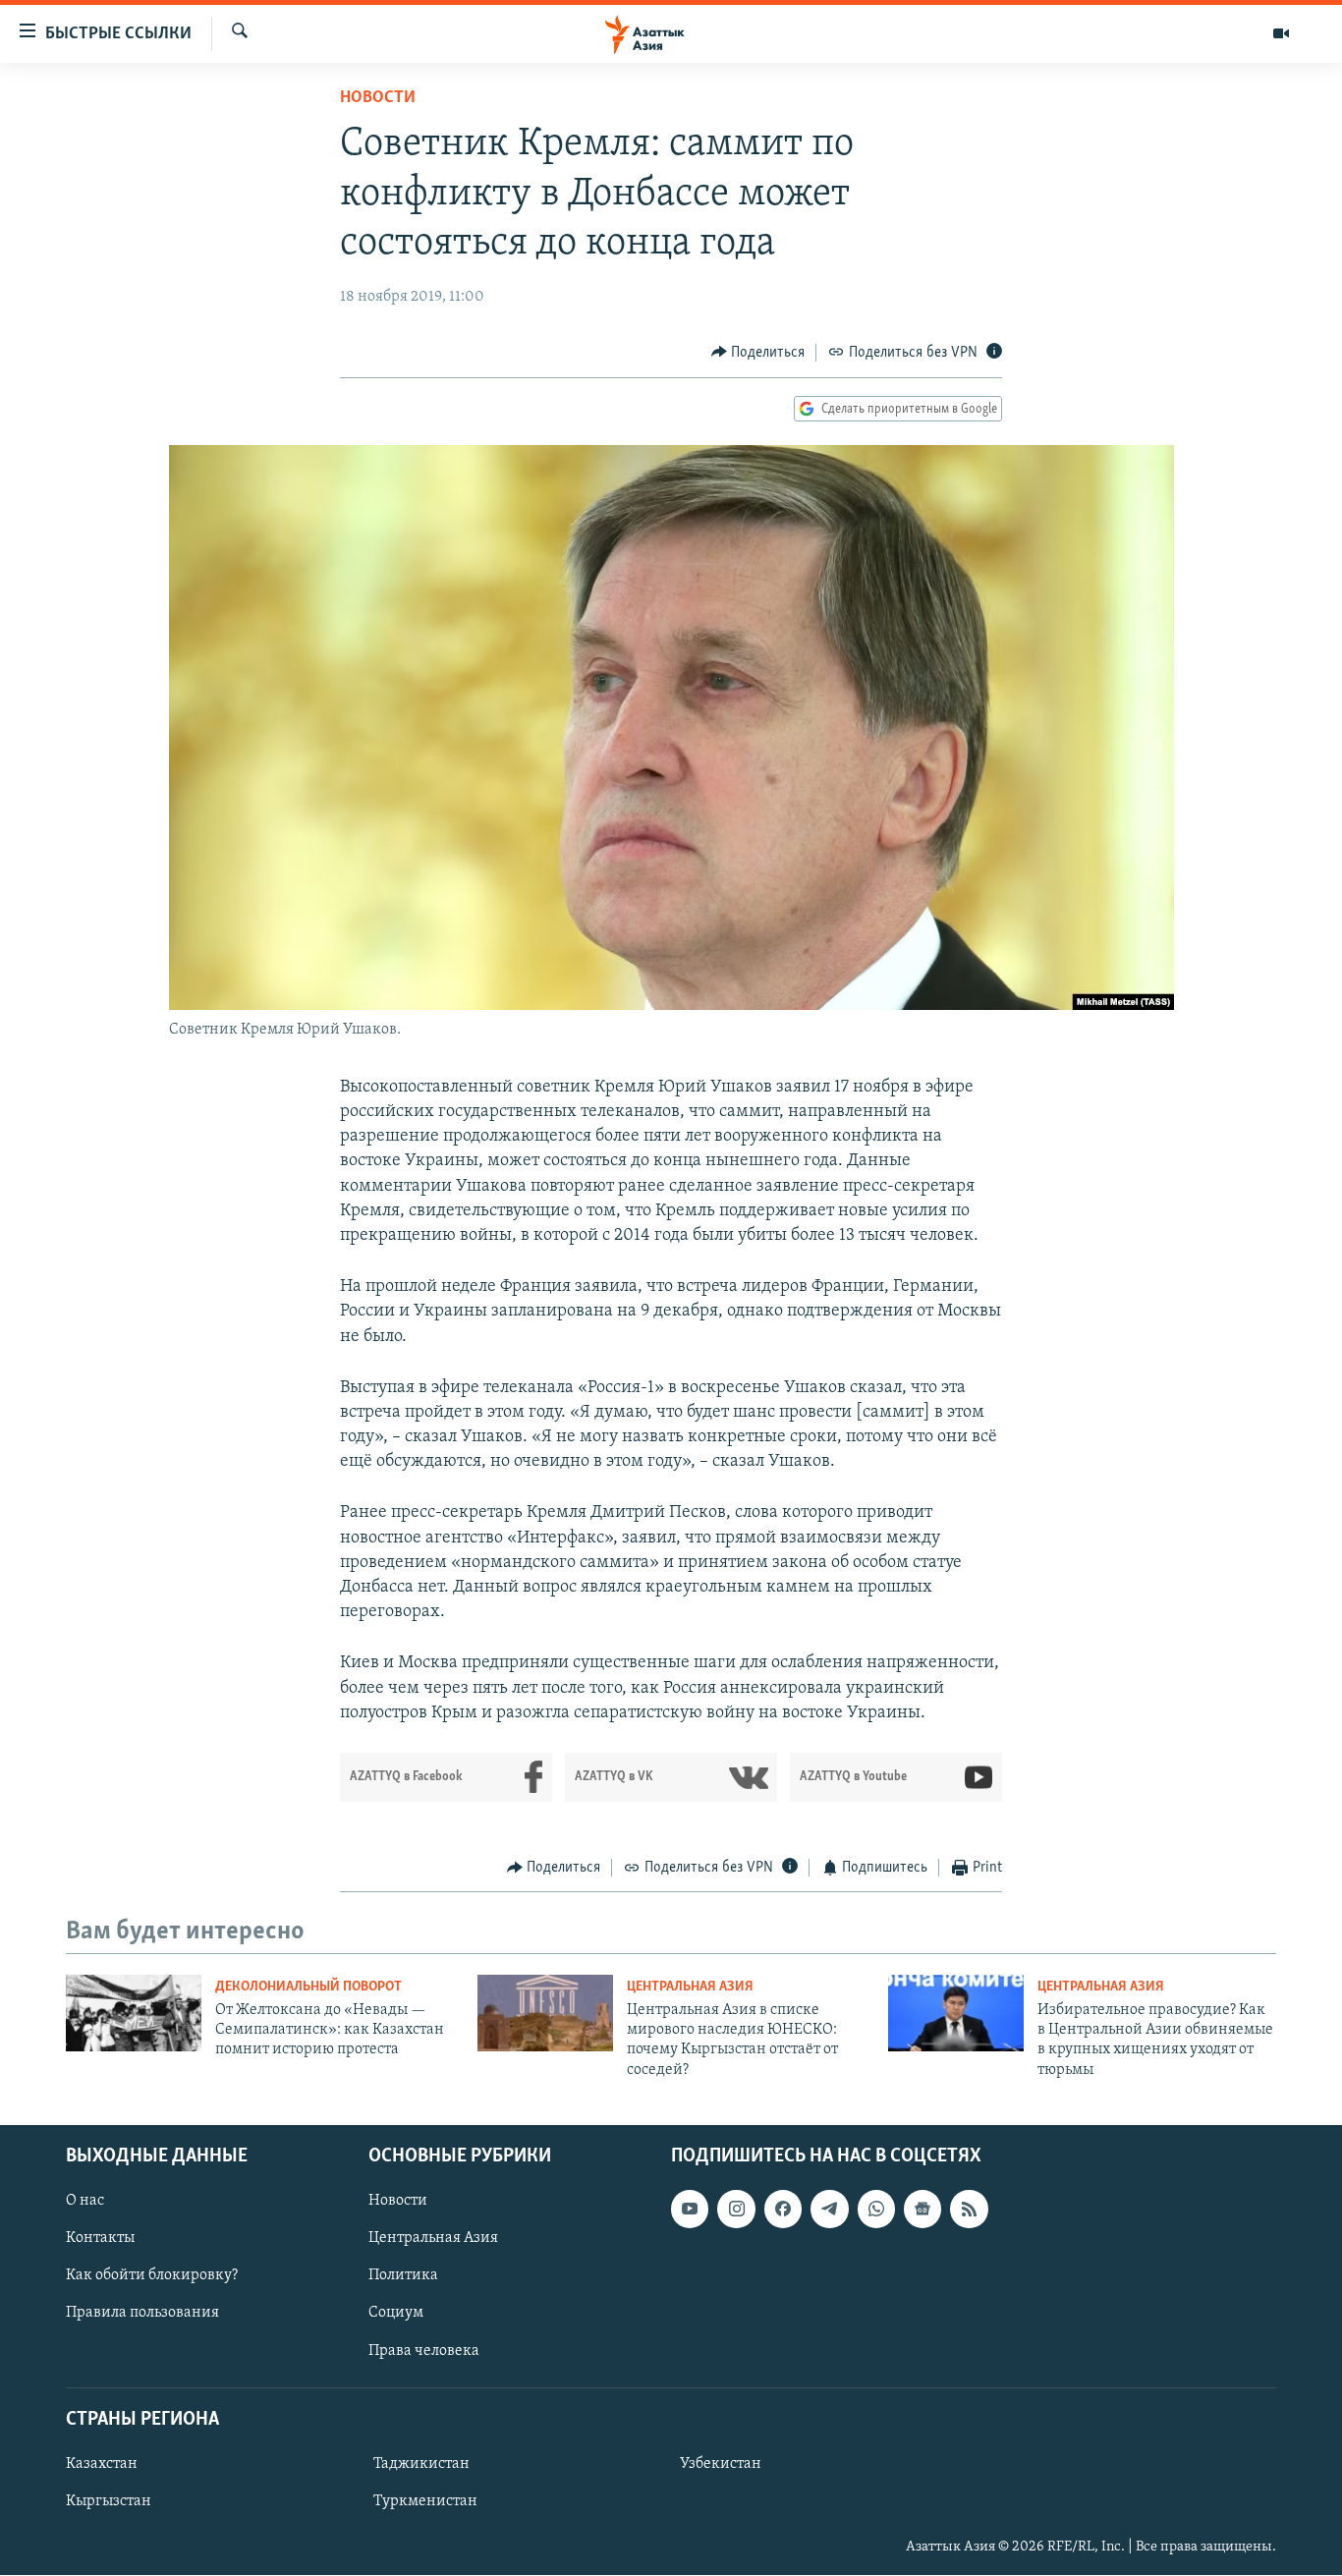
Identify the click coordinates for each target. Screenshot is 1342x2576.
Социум (396, 2314)
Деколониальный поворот (308, 1987)
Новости (378, 98)
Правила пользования (142, 2314)
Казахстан (102, 2464)
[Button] (758, 353)
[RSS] (969, 2209)
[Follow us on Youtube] (690, 2209)
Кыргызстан (109, 2501)
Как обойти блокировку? (152, 2276)
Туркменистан (425, 2501)
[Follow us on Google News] (923, 2209)
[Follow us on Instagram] (736, 2209)
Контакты (100, 2239)
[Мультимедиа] (1281, 33)
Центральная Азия (690, 1987)
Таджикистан (421, 2464)
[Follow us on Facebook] (783, 2209)
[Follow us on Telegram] (829, 2209)
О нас (85, 2201)
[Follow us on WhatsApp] (876, 2209)
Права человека (424, 2351)
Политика (403, 2276)
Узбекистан (721, 2464)
